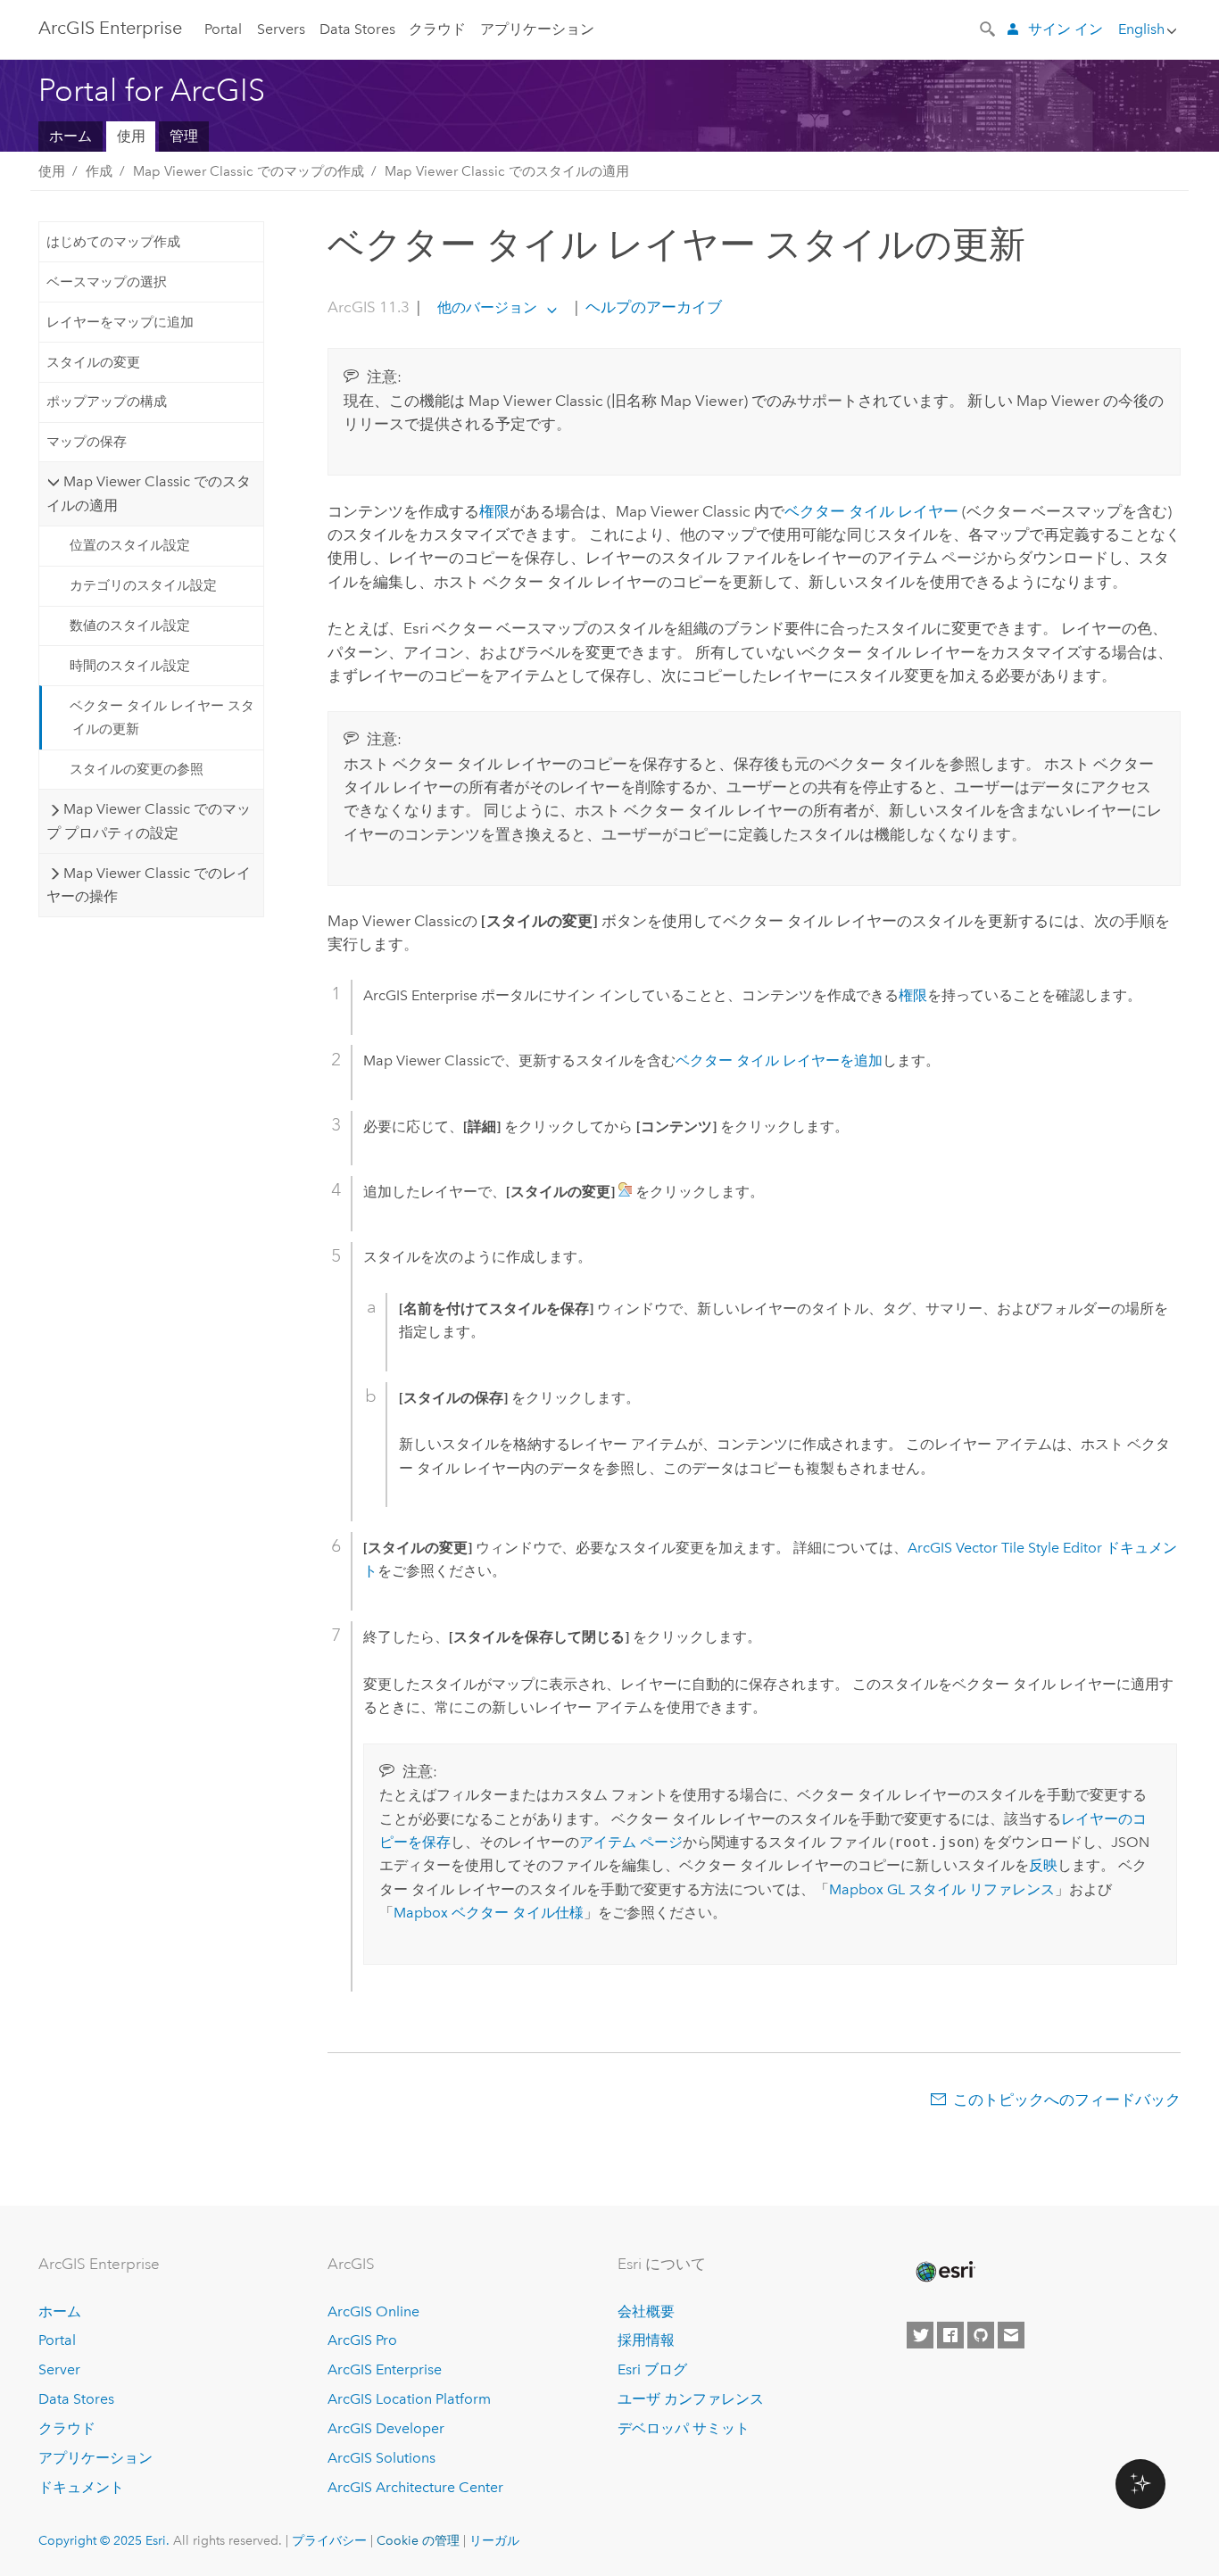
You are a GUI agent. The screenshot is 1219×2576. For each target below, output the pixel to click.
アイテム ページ (631, 1842)
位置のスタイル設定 (130, 545)
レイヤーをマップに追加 (120, 322)
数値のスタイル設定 (130, 625)
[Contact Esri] (1011, 2335)
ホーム (70, 136)
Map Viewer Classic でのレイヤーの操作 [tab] (148, 885)
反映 (1043, 1865)
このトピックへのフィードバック (1067, 2100)
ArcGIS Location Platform (409, 2399)
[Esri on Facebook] (950, 2335)
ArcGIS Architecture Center (415, 2487)
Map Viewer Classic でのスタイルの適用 (507, 171)
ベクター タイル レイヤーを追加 (779, 1060)
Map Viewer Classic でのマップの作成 (249, 171)
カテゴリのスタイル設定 (143, 585)
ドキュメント (81, 2487)
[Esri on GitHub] (981, 2335)
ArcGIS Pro (362, 2340)
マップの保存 (87, 442)
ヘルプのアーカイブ (652, 307)
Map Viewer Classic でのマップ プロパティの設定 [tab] (148, 820)
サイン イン (1066, 29)
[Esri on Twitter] (920, 2335)
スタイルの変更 (93, 362)
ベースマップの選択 (107, 282)
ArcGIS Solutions (381, 2458)
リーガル (494, 2540)
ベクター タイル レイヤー (871, 511)
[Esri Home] (944, 2272)
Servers (281, 29)
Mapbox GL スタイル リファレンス (942, 1889)
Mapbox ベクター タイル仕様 (489, 1913)
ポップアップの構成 (107, 402)
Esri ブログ (652, 2369)
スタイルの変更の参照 (137, 769)
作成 (99, 171)
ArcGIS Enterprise (110, 28)
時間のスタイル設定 (130, 666)
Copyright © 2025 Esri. (104, 2540)
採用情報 (646, 2340)
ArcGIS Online (373, 2311)
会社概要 (646, 2311)
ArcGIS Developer (386, 2428)
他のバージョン (487, 307)
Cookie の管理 (418, 2540)
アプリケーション (537, 29)
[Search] (989, 28)
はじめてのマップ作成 (113, 242)
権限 (494, 511)
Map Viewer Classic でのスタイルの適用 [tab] (148, 493)
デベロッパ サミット (684, 2428)
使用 (131, 136)
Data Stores (357, 29)
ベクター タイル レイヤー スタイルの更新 (162, 717)
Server (59, 2369)
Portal (223, 29)
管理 (184, 136)
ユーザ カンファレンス (691, 2399)
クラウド (437, 29)
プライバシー (329, 2540)
